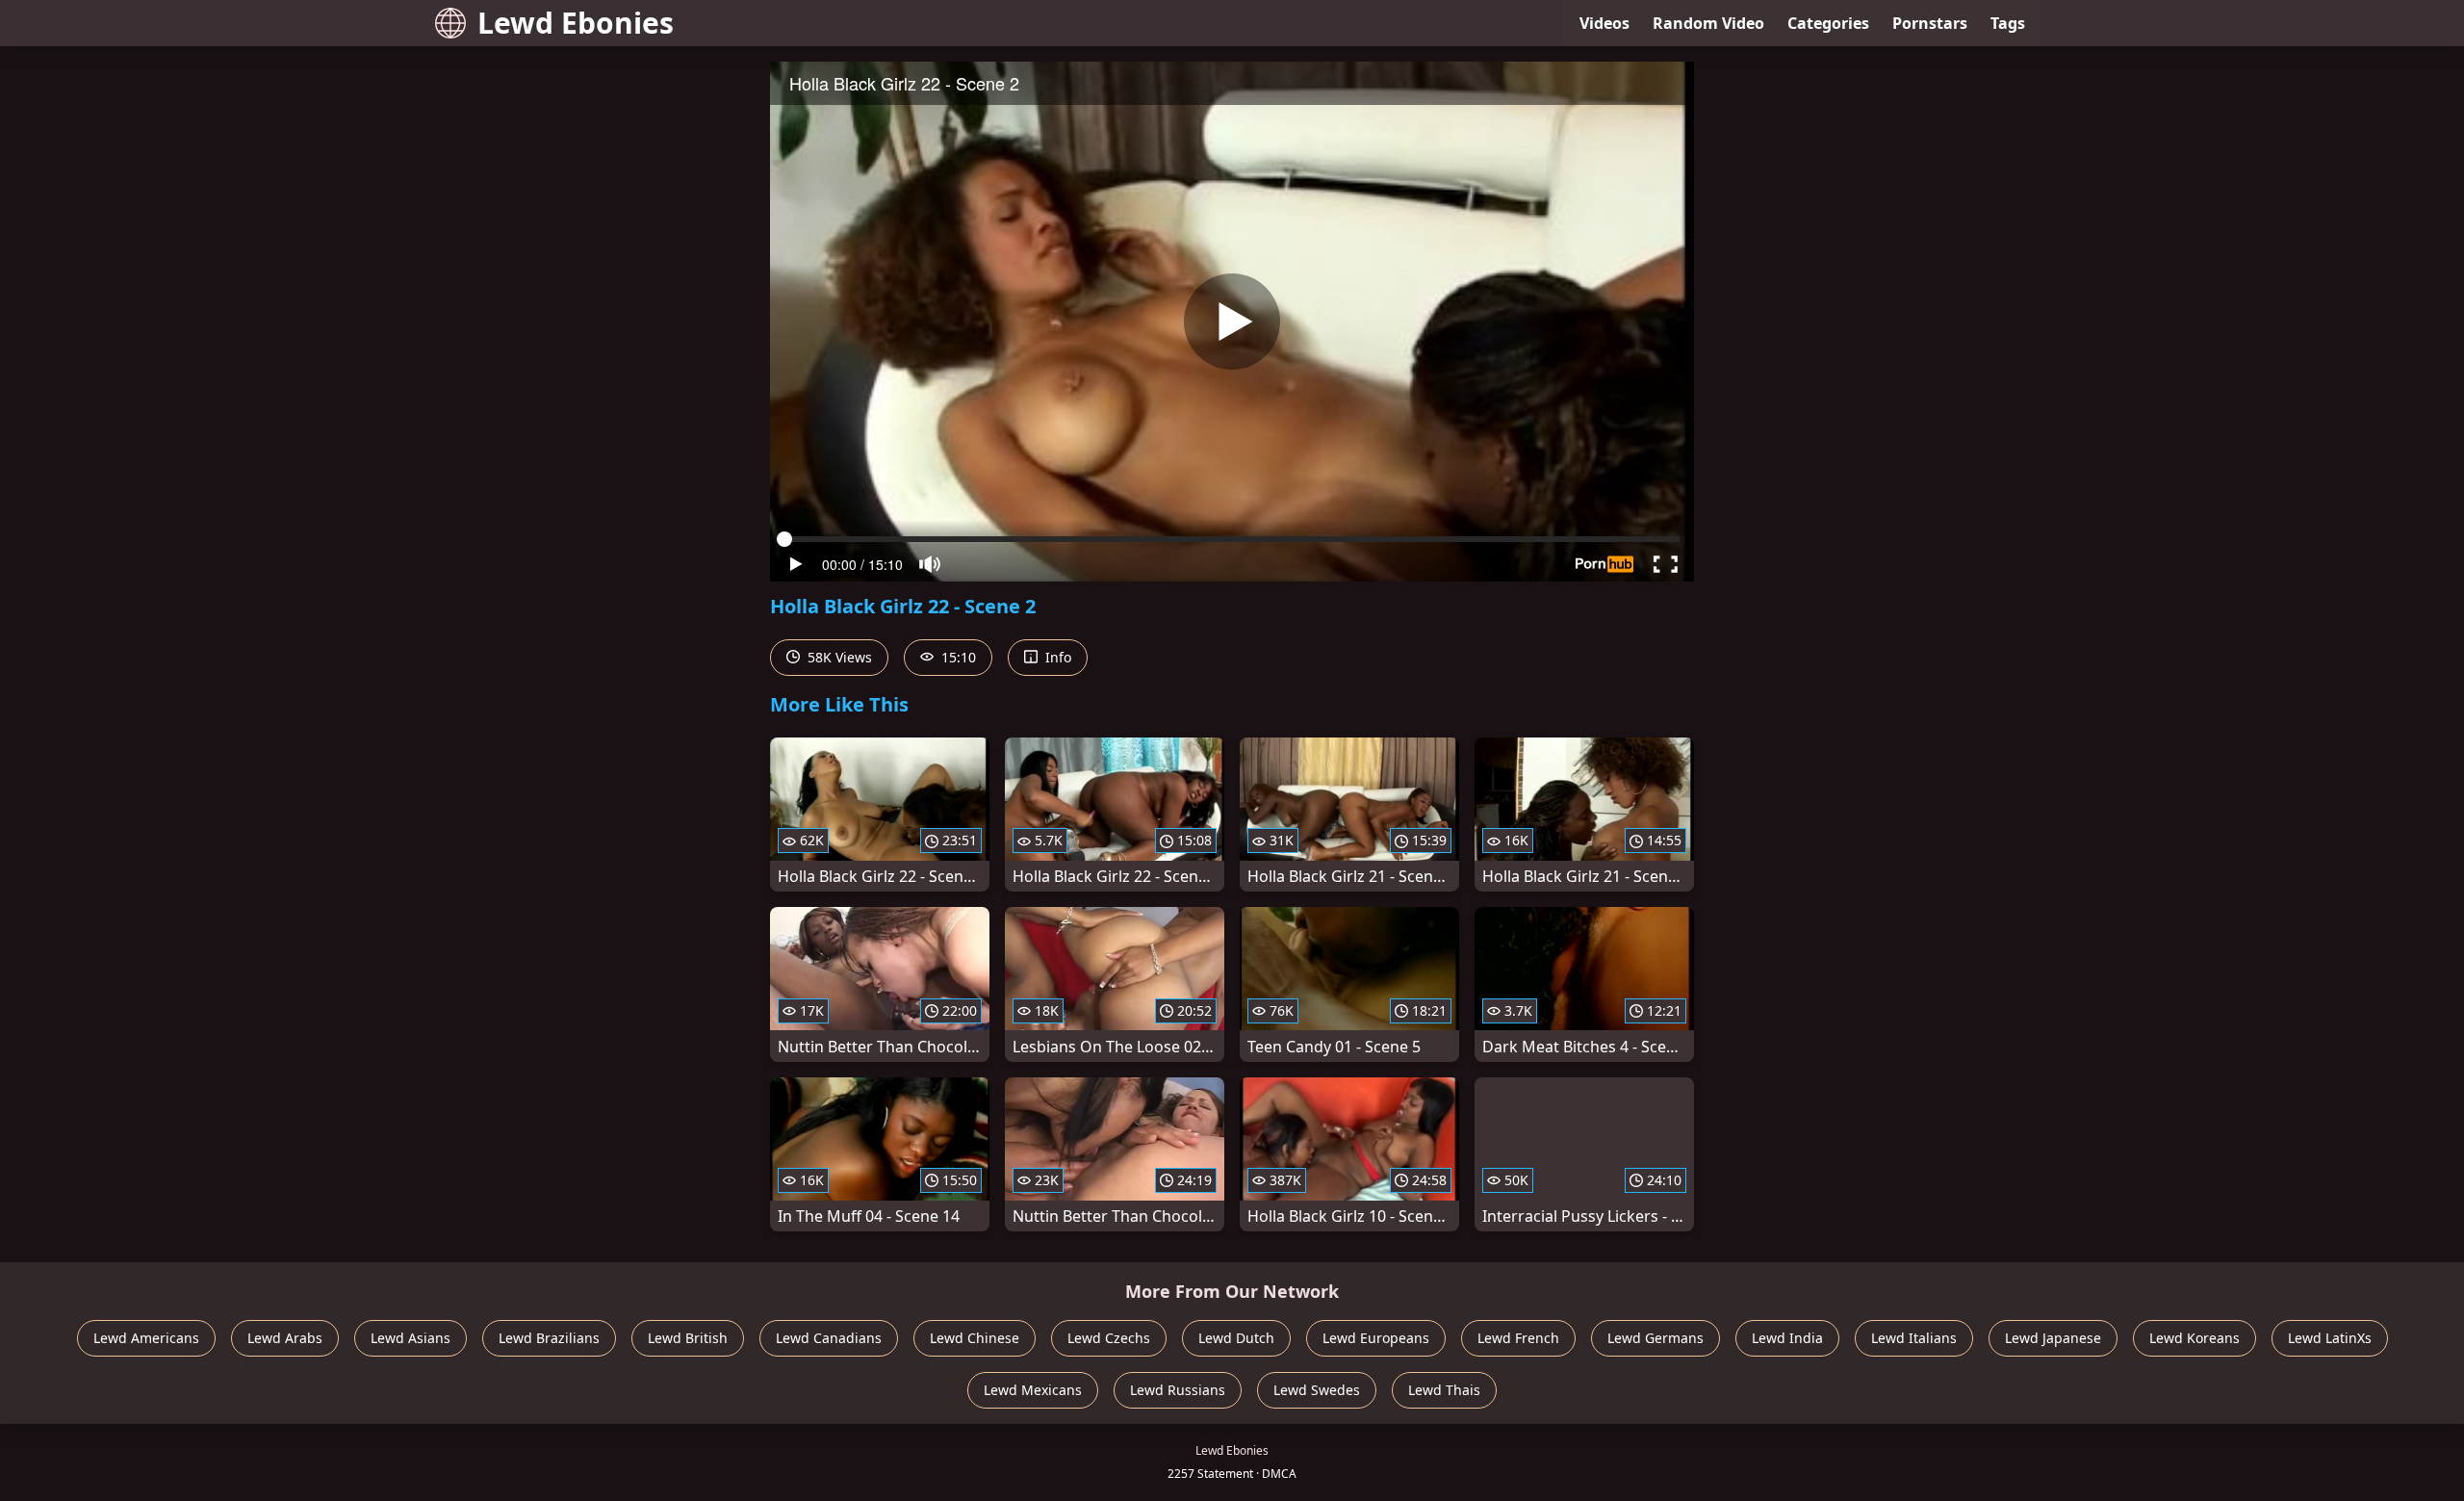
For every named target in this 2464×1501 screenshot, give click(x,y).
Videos (1604, 23)
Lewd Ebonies (576, 23)
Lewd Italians (1914, 1338)
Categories (1828, 23)
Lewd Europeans (1376, 1338)
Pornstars (1930, 23)
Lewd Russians (1178, 1390)
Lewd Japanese (2053, 1338)
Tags (2008, 23)
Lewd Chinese (975, 1338)
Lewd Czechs (1109, 1338)
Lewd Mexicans (1033, 1390)
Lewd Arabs (285, 1338)
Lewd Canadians (829, 1338)
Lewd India (1787, 1338)
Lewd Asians (411, 1338)
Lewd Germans (1655, 1338)
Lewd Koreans (2194, 1338)
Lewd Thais (1444, 1390)
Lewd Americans (146, 1338)
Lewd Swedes (1317, 1390)
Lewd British (688, 1338)
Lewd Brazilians (549, 1338)
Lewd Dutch (1236, 1338)
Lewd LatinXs (2330, 1338)
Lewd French (1518, 1338)
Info (1056, 657)
